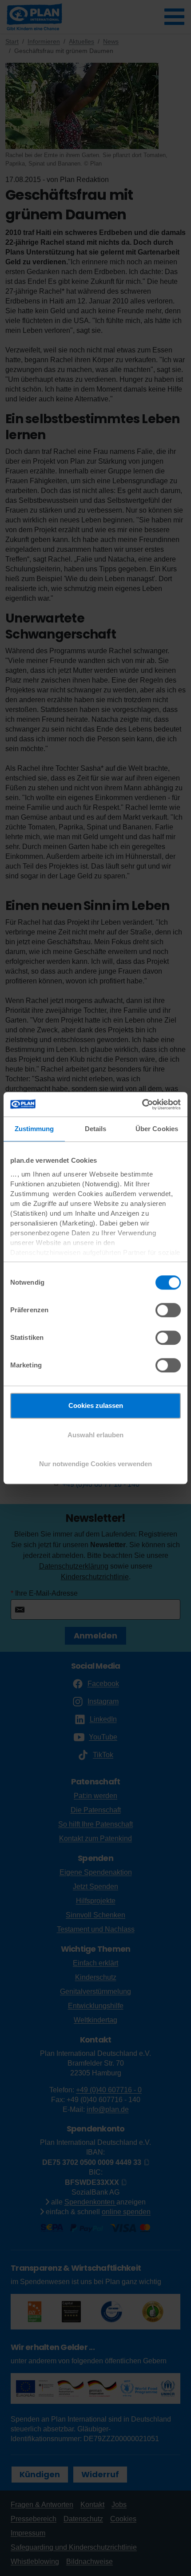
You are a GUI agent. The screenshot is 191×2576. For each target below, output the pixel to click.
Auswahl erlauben (95, 1435)
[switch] (168, 1310)
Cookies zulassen (96, 1405)
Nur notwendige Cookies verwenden (95, 1464)
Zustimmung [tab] (34, 1129)
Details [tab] (96, 1129)
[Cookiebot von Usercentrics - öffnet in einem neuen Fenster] (142, 1104)
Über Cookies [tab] (157, 1129)
